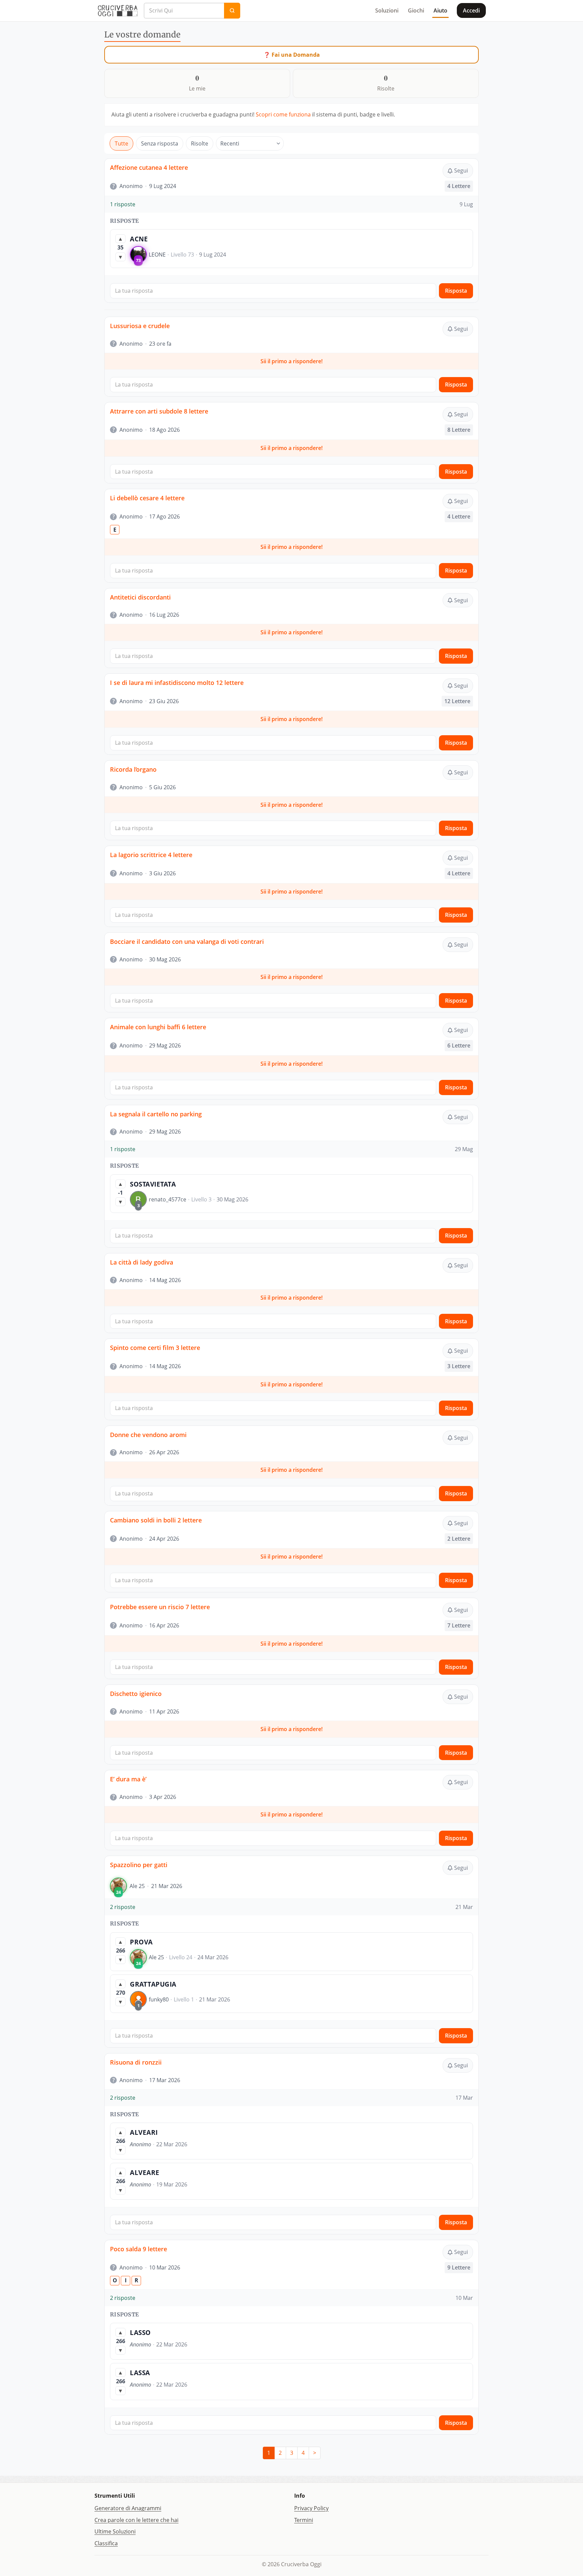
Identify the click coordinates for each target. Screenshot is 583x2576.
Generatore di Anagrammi (128, 2508)
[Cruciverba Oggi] (118, 10)
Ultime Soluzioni (115, 2531)
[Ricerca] (232, 11)
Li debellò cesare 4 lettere (147, 498)
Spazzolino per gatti (139, 1865)
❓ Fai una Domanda (292, 55)
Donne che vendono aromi (148, 1435)
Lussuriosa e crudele (140, 326)
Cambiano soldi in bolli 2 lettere (156, 1520)
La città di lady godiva (142, 1262)
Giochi (416, 10)
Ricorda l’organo (133, 769)
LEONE (157, 255)
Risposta (456, 291)
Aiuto (440, 10)
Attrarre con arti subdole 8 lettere (159, 411)
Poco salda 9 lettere (138, 2249)
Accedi (471, 10)
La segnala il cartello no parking (156, 1114)
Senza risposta (160, 143)
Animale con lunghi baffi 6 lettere (158, 1027)
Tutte (121, 143)
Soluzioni (387, 10)
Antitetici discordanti (140, 597)
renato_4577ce (168, 1199)
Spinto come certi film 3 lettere (155, 1348)
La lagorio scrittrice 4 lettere (151, 855)
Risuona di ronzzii (136, 2062)
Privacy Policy (311, 2508)
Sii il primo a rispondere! (291, 361)
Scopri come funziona (283, 114)
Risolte (200, 143)
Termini (304, 2520)
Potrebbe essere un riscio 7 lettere (160, 1607)
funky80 (159, 1999)
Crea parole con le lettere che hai (136, 2520)
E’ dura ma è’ (128, 1779)
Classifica (106, 2543)
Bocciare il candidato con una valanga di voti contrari (187, 941)
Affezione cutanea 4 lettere (149, 167)
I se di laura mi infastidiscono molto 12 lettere (177, 683)
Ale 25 (137, 1886)
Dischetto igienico (136, 1694)
